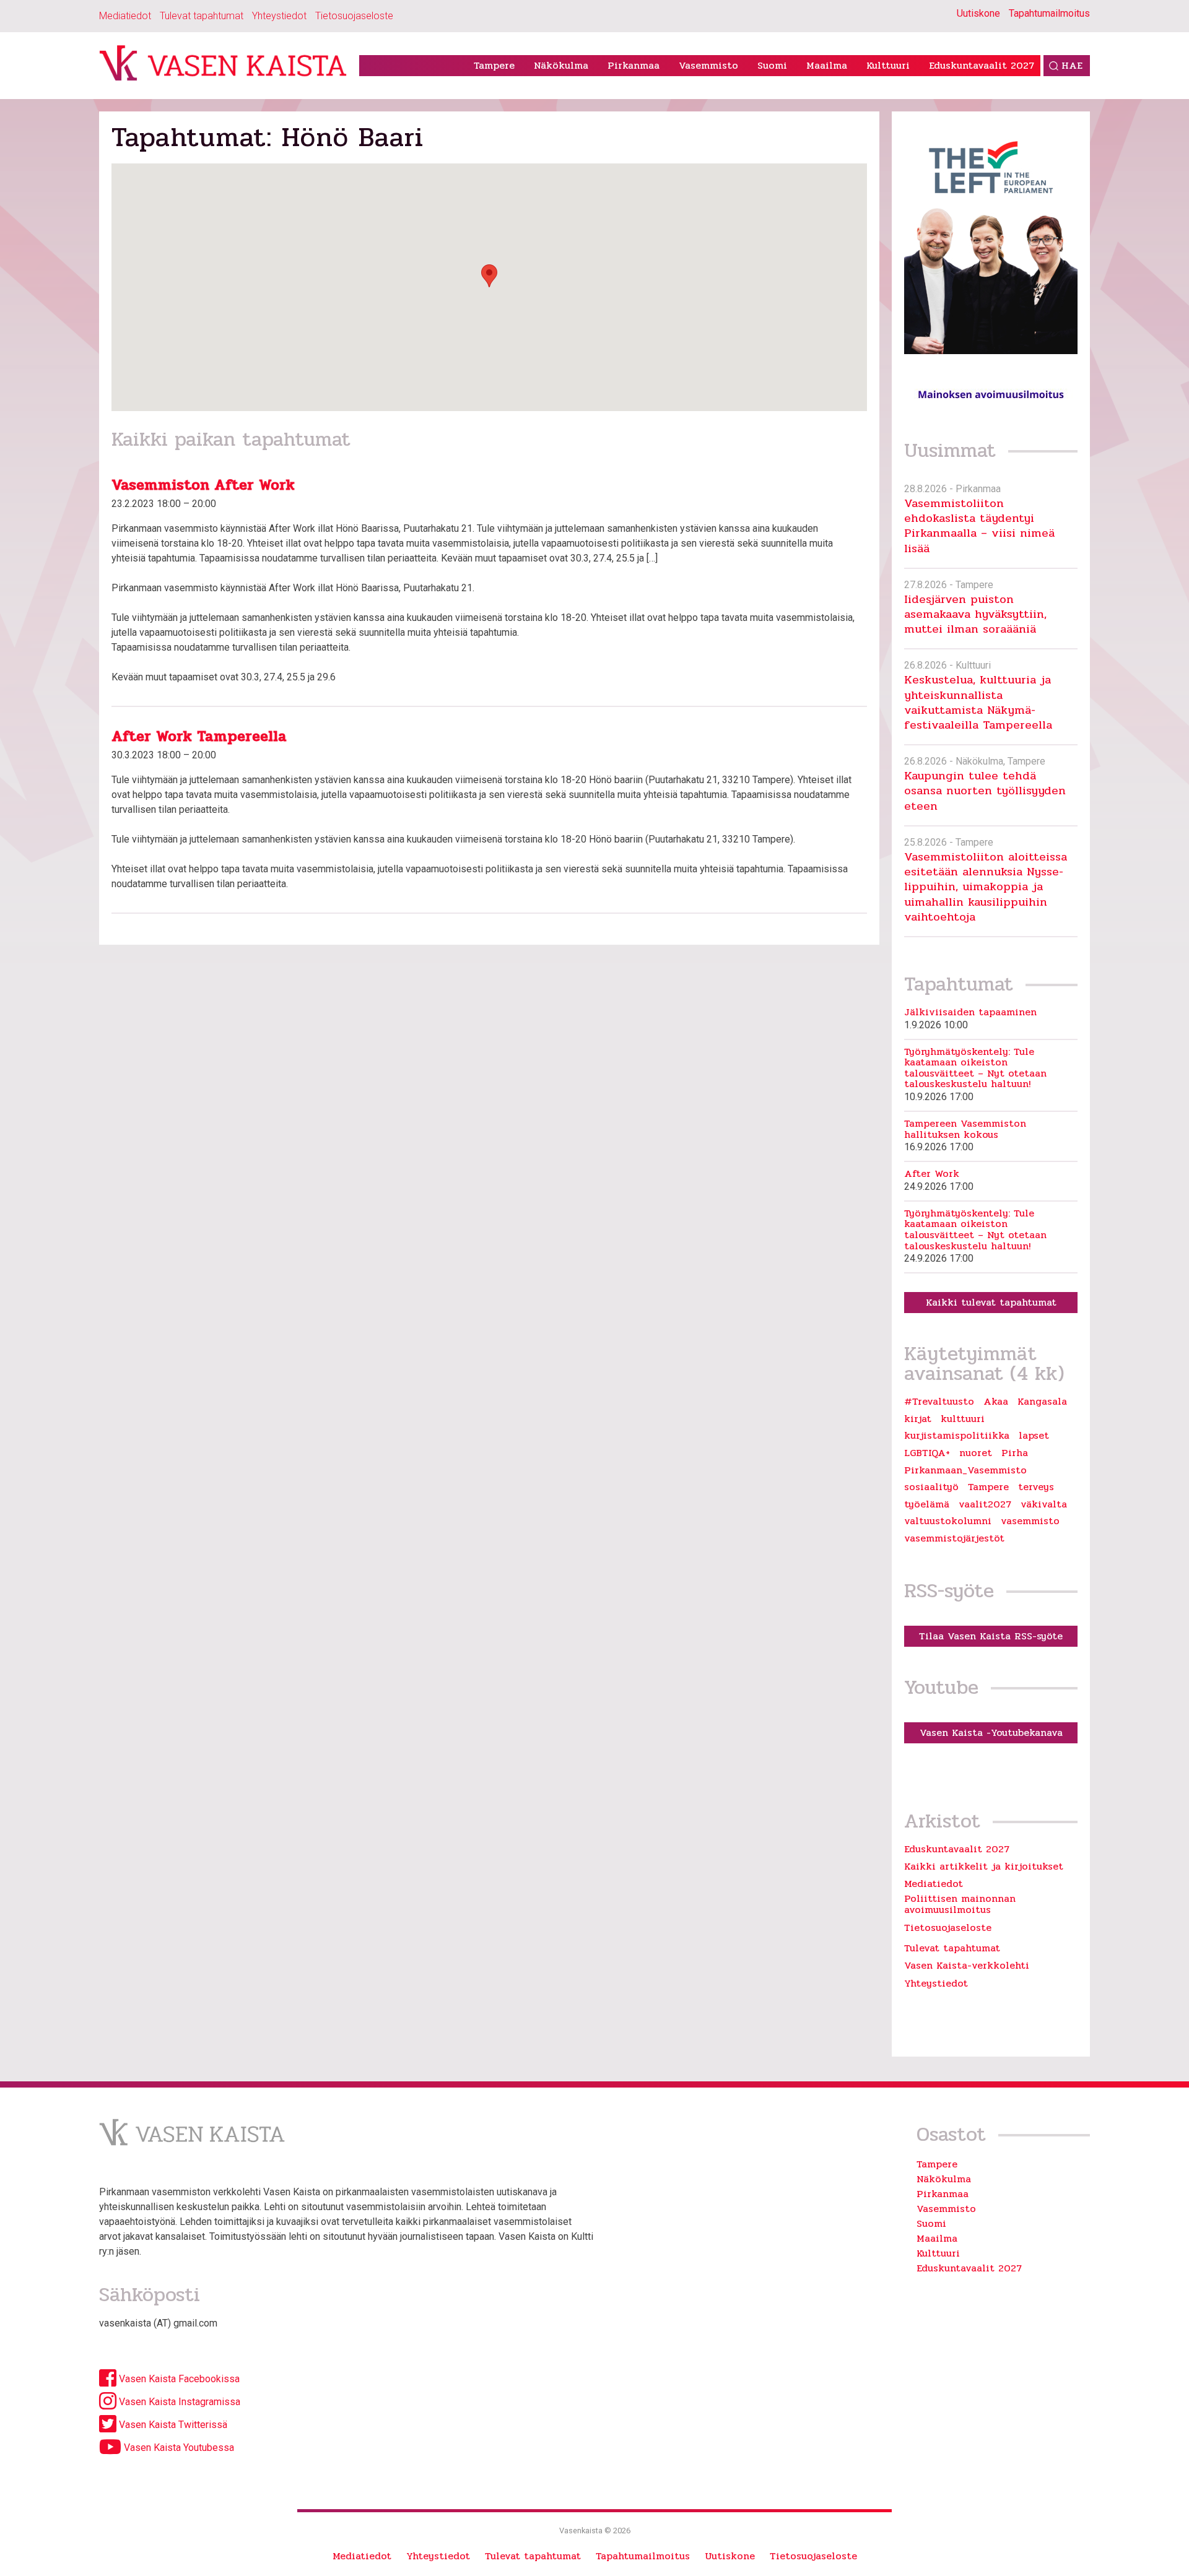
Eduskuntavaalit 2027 (982, 65)
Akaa (996, 1402)
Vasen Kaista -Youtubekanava (991, 1733)
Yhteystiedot (279, 16)
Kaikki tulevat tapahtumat (991, 1302)
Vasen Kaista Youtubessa (178, 2448)
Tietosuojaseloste (354, 16)
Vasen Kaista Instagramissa (178, 2402)
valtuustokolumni (948, 1521)
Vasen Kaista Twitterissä (172, 2425)
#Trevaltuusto (939, 1402)
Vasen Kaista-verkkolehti (967, 1965)
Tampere (494, 65)
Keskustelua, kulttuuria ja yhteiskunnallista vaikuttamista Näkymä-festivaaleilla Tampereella (978, 702)
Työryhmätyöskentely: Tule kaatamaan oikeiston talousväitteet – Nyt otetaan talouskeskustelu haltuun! (975, 1068)
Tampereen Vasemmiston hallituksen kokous (965, 1129)
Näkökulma (561, 65)
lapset (1034, 1436)
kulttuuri (963, 1419)
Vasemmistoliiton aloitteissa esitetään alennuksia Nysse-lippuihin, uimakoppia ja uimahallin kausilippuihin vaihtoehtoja (986, 887)
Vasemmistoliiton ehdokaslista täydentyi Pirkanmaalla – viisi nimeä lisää (979, 526)
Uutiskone (978, 13)
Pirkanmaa (634, 65)
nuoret (976, 1453)
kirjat (918, 1419)
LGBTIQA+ (927, 1453)
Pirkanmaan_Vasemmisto (965, 1470)
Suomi (772, 65)
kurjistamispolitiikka (957, 1436)
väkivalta (1044, 1504)
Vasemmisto (708, 65)
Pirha (1015, 1453)
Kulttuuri (888, 65)
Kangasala (1042, 1402)
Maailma (827, 65)
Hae (1072, 65)
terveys (1036, 1487)
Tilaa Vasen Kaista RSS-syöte (991, 1636)
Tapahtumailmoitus (1049, 13)
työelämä (927, 1504)
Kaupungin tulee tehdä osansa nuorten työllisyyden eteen (985, 791)
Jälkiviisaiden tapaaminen (970, 1012)
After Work (932, 1174)
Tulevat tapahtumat (202, 16)
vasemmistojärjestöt (954, 1538)
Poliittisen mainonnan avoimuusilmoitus (960, 1904)
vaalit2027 (985, 1504)
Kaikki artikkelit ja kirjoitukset (984, 1866)
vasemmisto (1030, 1521)
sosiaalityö (931, 1487)
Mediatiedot (125, 16)
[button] (489, 276)
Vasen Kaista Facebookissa (178, 2379)
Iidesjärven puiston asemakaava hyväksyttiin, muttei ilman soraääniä (975, 614)
